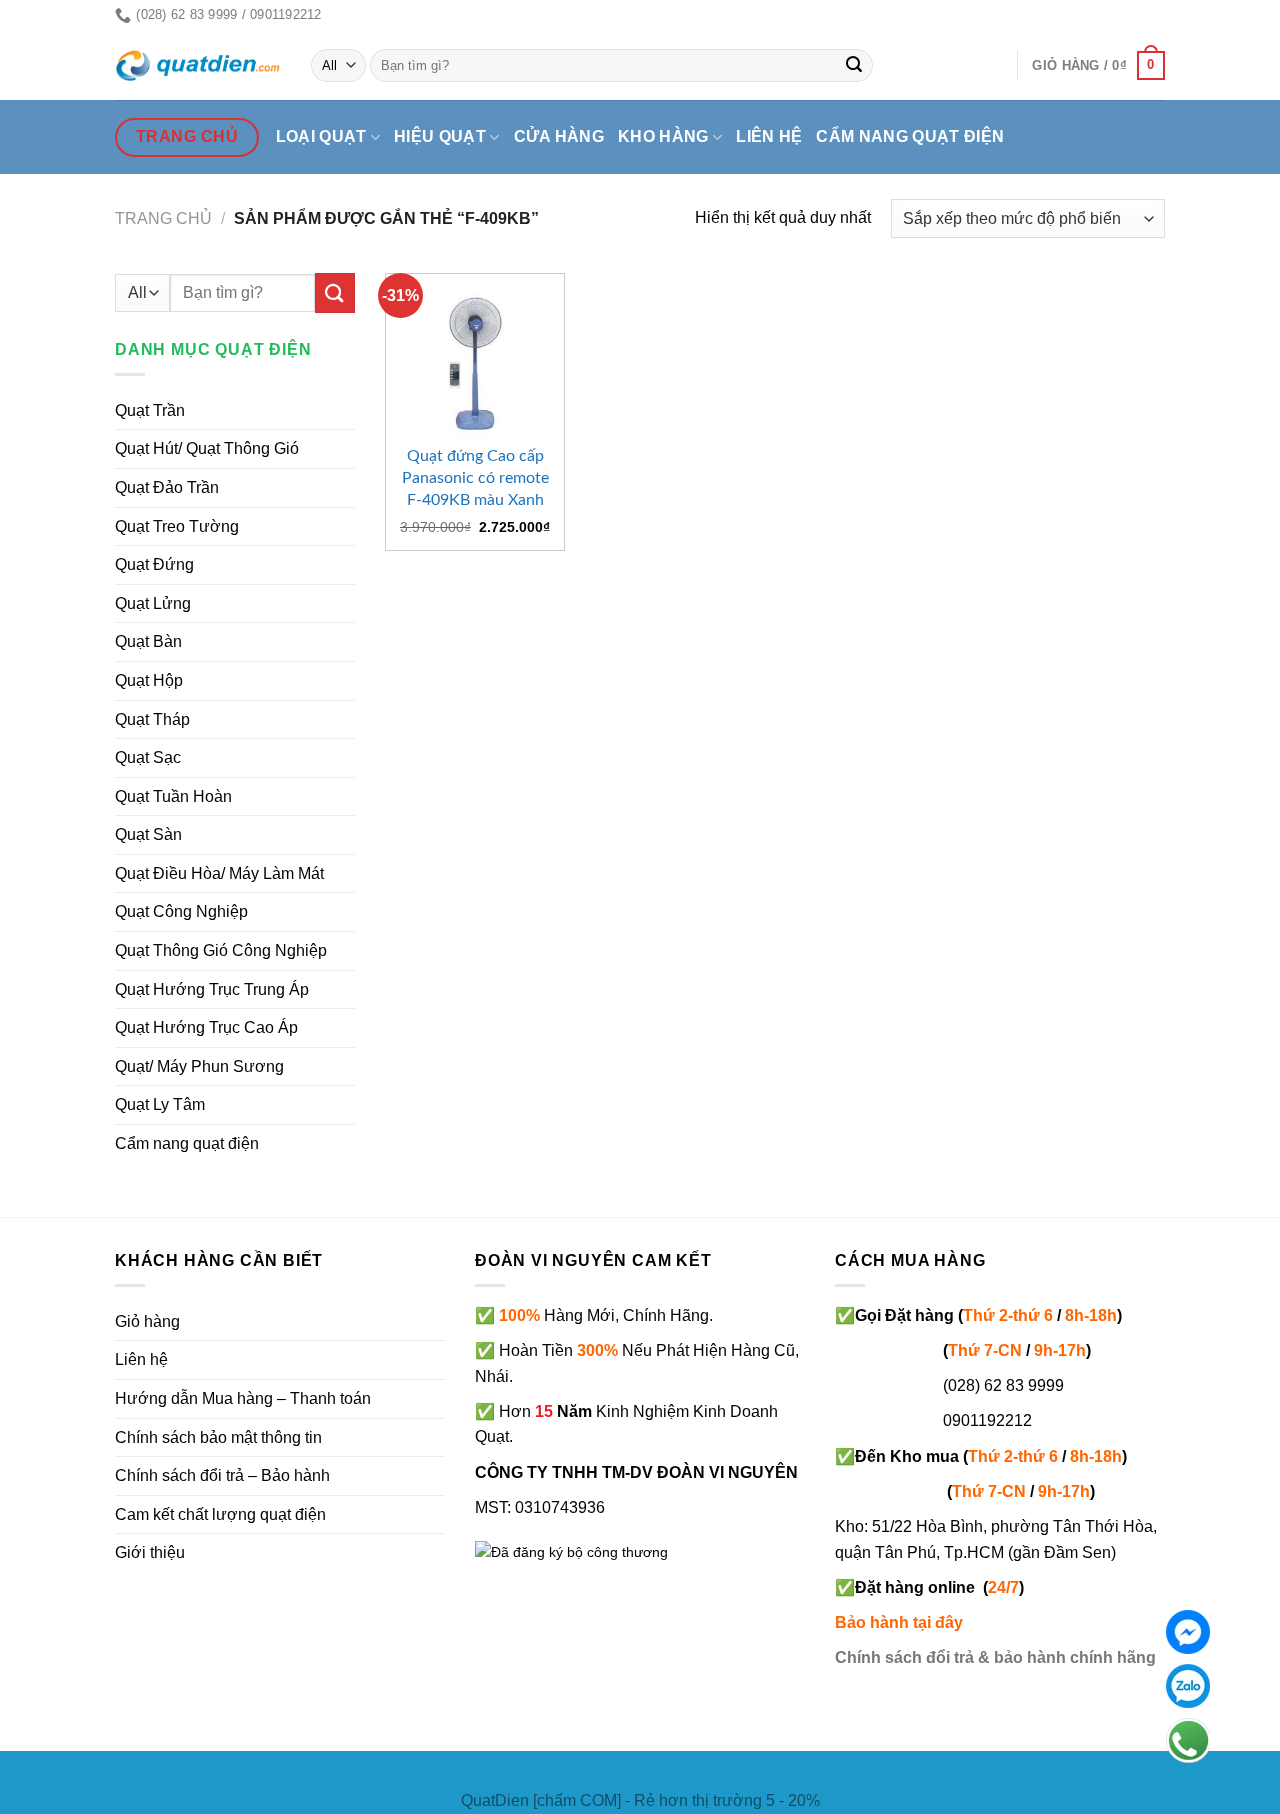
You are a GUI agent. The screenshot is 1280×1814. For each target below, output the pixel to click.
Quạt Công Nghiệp (181, 911)
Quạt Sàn (148, 834)
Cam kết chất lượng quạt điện (220, 1514)
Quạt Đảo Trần (167, 487)
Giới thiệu (150, 1552)
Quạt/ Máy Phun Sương (199, 1066)
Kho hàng (663, 136)
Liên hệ (769, 136)
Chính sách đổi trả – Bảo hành (222, 1475)
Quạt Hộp (149, 680)
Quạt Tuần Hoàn (173, 796)
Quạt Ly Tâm (160, 1104)
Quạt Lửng (153, 603)
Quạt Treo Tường (177, 526)
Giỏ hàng (147, 1321)
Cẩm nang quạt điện (910, 136)
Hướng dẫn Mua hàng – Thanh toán (243, 1398)
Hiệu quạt (440, 136)
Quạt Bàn (148, 641)
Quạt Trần (150, 410)
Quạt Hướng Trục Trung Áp (212, 989)
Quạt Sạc (148, 757)
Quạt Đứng (154, 564)
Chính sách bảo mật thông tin (218, 1437)
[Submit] (855, 66)
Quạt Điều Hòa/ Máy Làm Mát (219, 873)
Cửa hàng (559, 136)
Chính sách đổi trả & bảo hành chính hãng (995, 1657)
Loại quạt (321, 136)
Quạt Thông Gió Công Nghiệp (221, 950)
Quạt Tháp (152, 719)
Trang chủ (163, 218)
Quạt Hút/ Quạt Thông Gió (207, 448)
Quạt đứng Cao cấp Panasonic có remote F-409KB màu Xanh (475, 478)
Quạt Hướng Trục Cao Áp (206, 1027)
